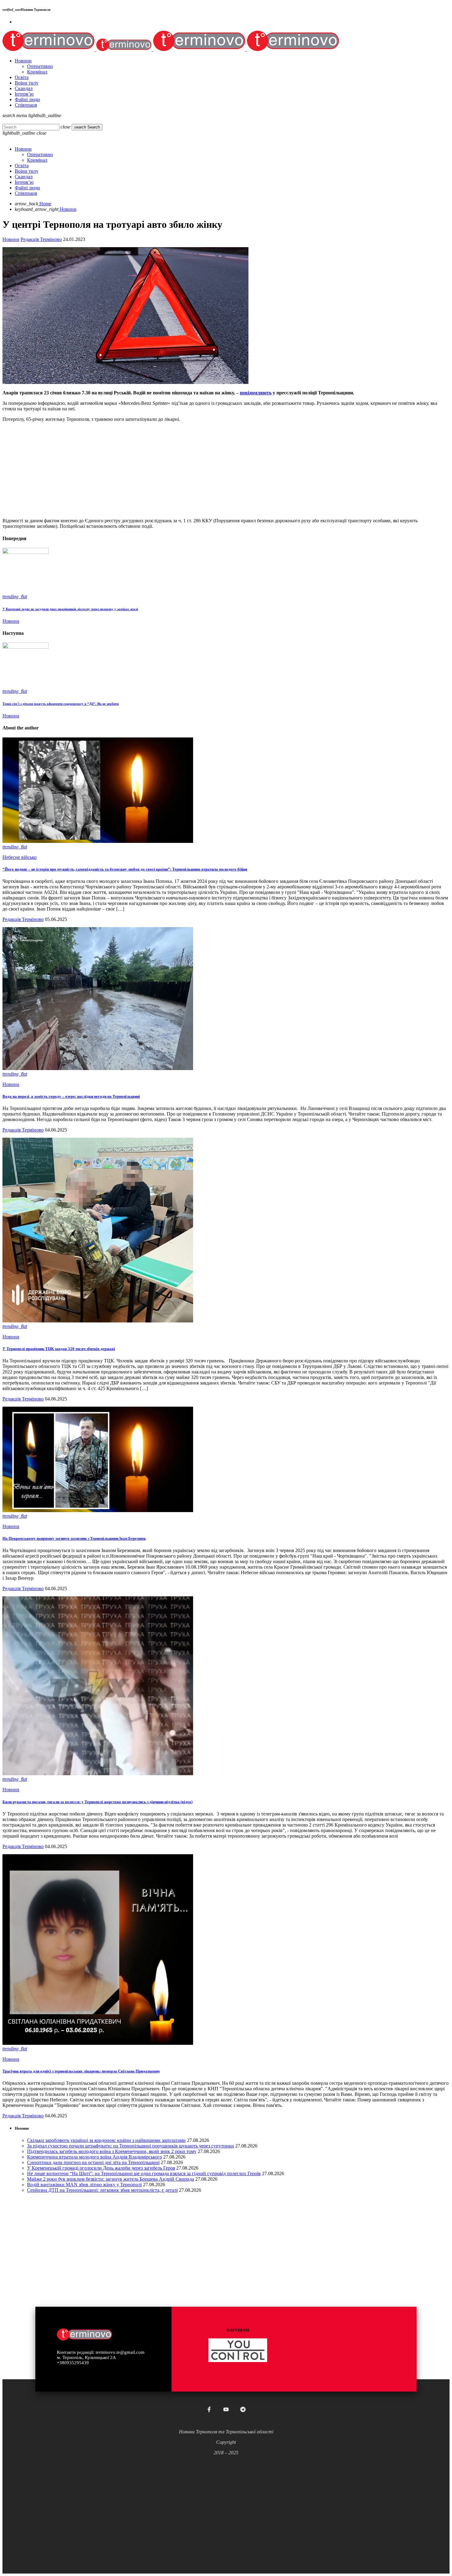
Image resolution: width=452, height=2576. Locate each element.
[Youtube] (226, 2409)
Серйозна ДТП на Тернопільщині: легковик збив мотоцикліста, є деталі (102, 2190)
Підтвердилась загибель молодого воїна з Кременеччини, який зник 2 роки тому (112, 2151)
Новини (11, 239)
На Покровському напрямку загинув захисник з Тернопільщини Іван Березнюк (74, 1538)
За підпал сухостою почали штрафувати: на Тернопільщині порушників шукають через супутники (131, 2146)
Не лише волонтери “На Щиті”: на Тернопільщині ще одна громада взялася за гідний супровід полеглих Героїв (144, 2173)
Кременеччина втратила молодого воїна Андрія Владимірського (95, 2157)
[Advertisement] (187, 470)
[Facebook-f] (209, 2409)
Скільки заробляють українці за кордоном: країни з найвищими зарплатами (106, 2140)
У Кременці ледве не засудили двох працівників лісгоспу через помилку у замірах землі (70, 609)
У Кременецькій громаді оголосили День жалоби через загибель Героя (101, 2168)
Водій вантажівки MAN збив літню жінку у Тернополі (84, 2185)
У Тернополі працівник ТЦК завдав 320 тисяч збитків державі (59, 1349)
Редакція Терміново (41, 239)
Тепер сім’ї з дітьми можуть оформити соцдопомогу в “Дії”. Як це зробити (61, 704)
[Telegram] (243, 2409)
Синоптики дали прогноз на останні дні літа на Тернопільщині (93, 2162)
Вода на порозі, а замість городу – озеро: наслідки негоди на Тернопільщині (71, 1096)
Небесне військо (20, 857)
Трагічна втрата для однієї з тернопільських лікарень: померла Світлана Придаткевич (81, 2071)
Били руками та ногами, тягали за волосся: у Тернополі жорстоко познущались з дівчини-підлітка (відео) (97, 1802)
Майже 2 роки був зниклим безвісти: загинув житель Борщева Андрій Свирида (111, 2179)
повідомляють (256, 393)
